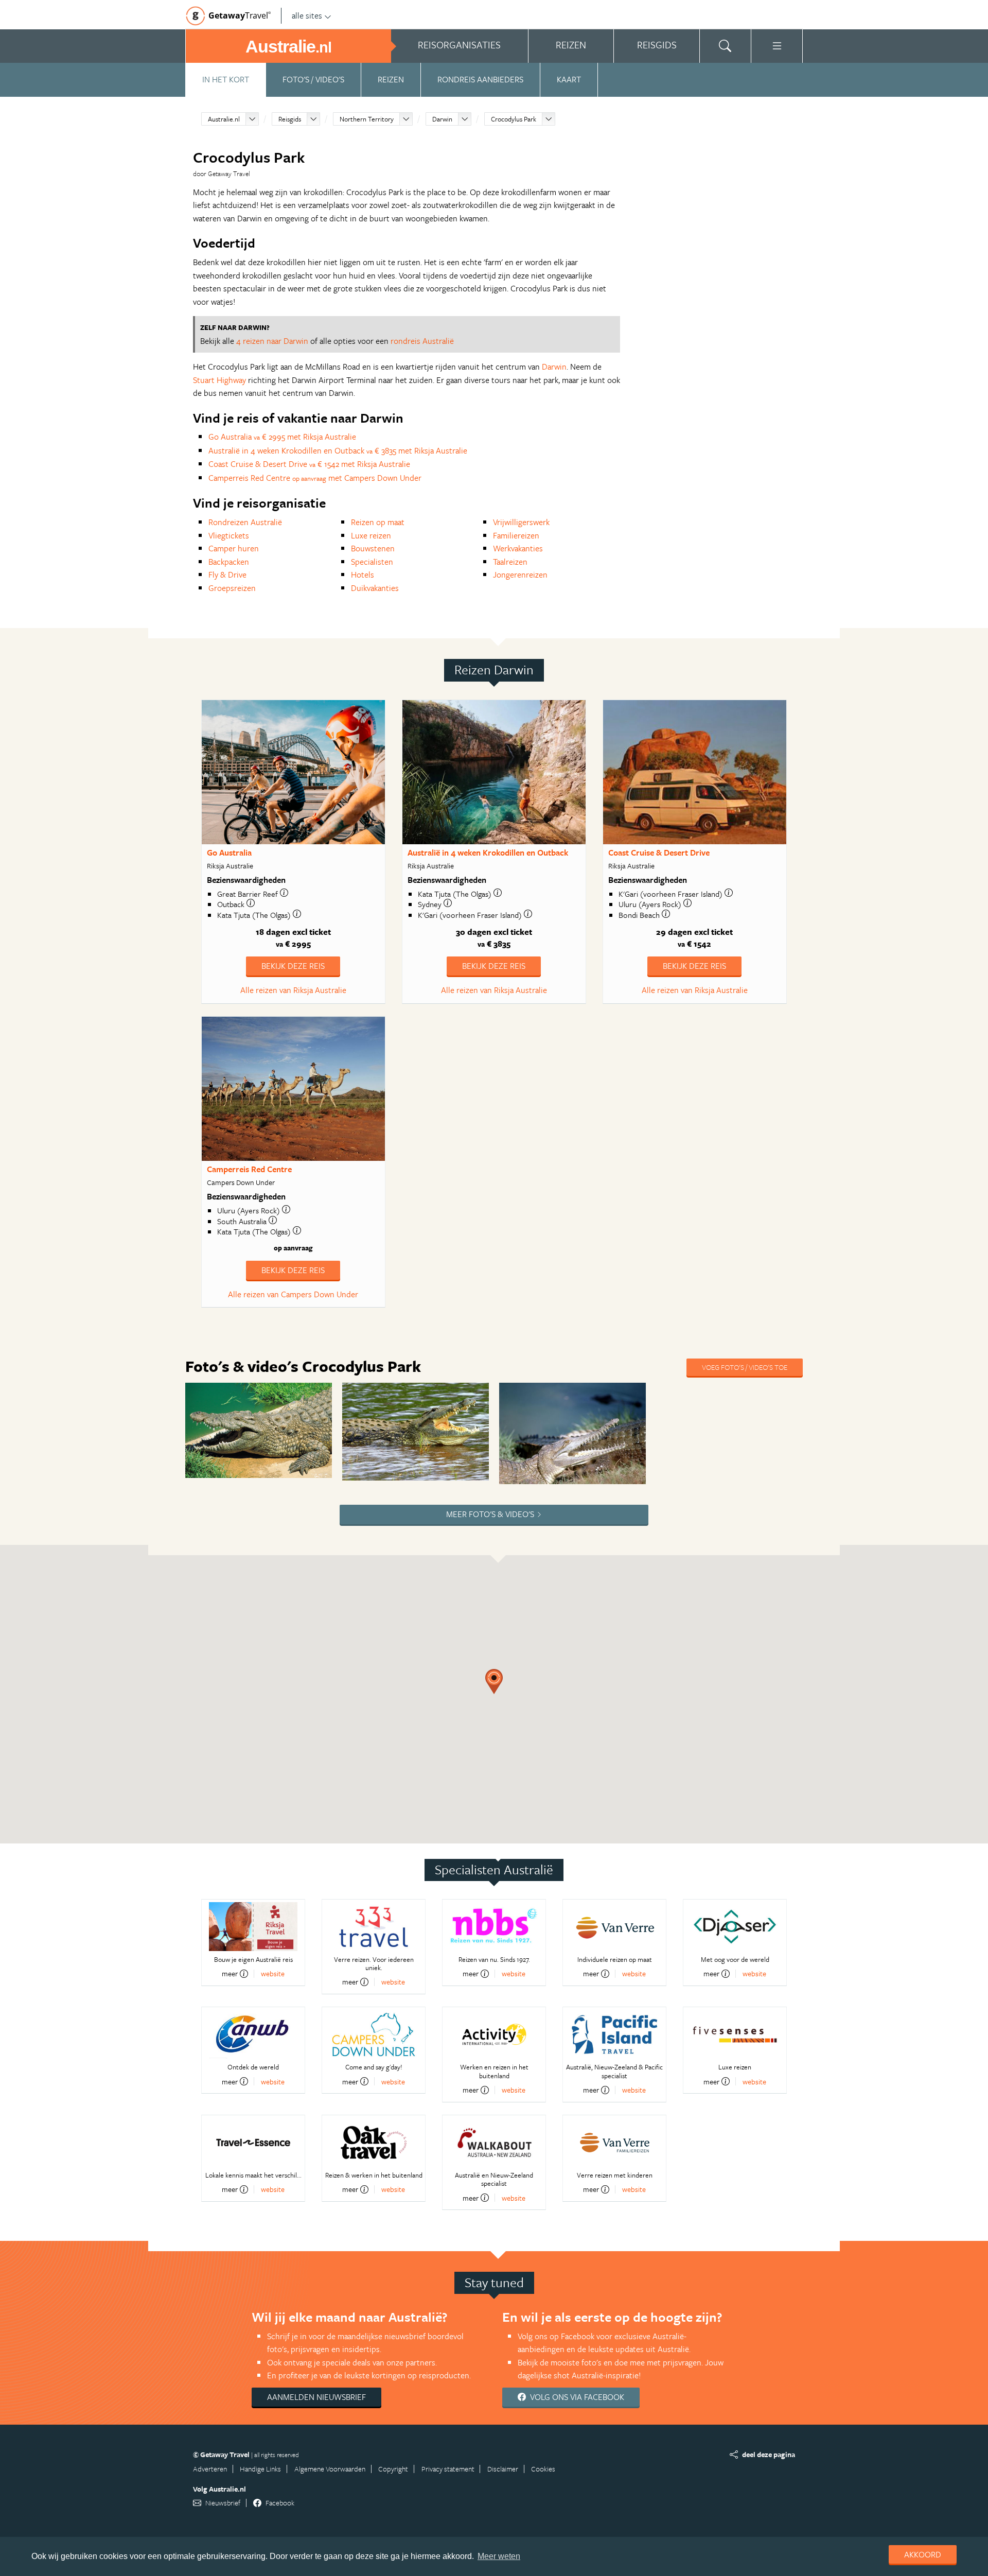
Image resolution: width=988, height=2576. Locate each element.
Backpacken (229, 562)
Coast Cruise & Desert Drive (659, 852)
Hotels (363, 575)
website (273, 1973)
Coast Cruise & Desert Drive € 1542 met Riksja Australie (309, 464)
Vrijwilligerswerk (521, 522)
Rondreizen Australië (245, 522)
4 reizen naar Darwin (272, 341)
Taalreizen (510, 562)
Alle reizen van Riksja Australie (293, 990)
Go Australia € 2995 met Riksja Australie (282, 437)
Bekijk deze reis (293, 966)
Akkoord (923, 2554)
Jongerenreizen (520, 575)
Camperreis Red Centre (249, 1169)
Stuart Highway (219, 380)
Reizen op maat (378, 522)
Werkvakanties (518, 548)
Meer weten (499, 2556)
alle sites (307, 15)
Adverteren (210, 2469)
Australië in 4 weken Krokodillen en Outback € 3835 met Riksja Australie (338, 450)
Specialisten (372, 562)
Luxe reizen (371, 535)
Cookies (543, 2469)
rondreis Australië (422, 341)
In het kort (226, 79)
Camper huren (234, 548)
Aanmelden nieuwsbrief (316, 2397)
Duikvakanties (375, 588)
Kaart (569, 79)
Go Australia (229, 852)
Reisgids (290, 119)
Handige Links (260, 2469)
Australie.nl (224, 119)
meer (230, 1974)
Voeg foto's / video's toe (745, 1367)
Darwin (442, 119)
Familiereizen (516, 535)
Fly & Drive (227, 575)
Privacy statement (448, 2469)
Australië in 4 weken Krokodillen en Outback (488, 852)
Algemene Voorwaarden (330, 2469)
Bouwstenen (373, 548)
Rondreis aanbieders (480, 79)
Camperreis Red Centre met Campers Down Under (315, 478)
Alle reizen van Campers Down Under (293, 1294)
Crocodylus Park (514, 119)
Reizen (391, 79)
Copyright (393, 2469)
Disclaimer (503, 2469)
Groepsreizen (232, 588)
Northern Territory (367, 119)
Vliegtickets (229, 535)
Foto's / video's (313, 79)
